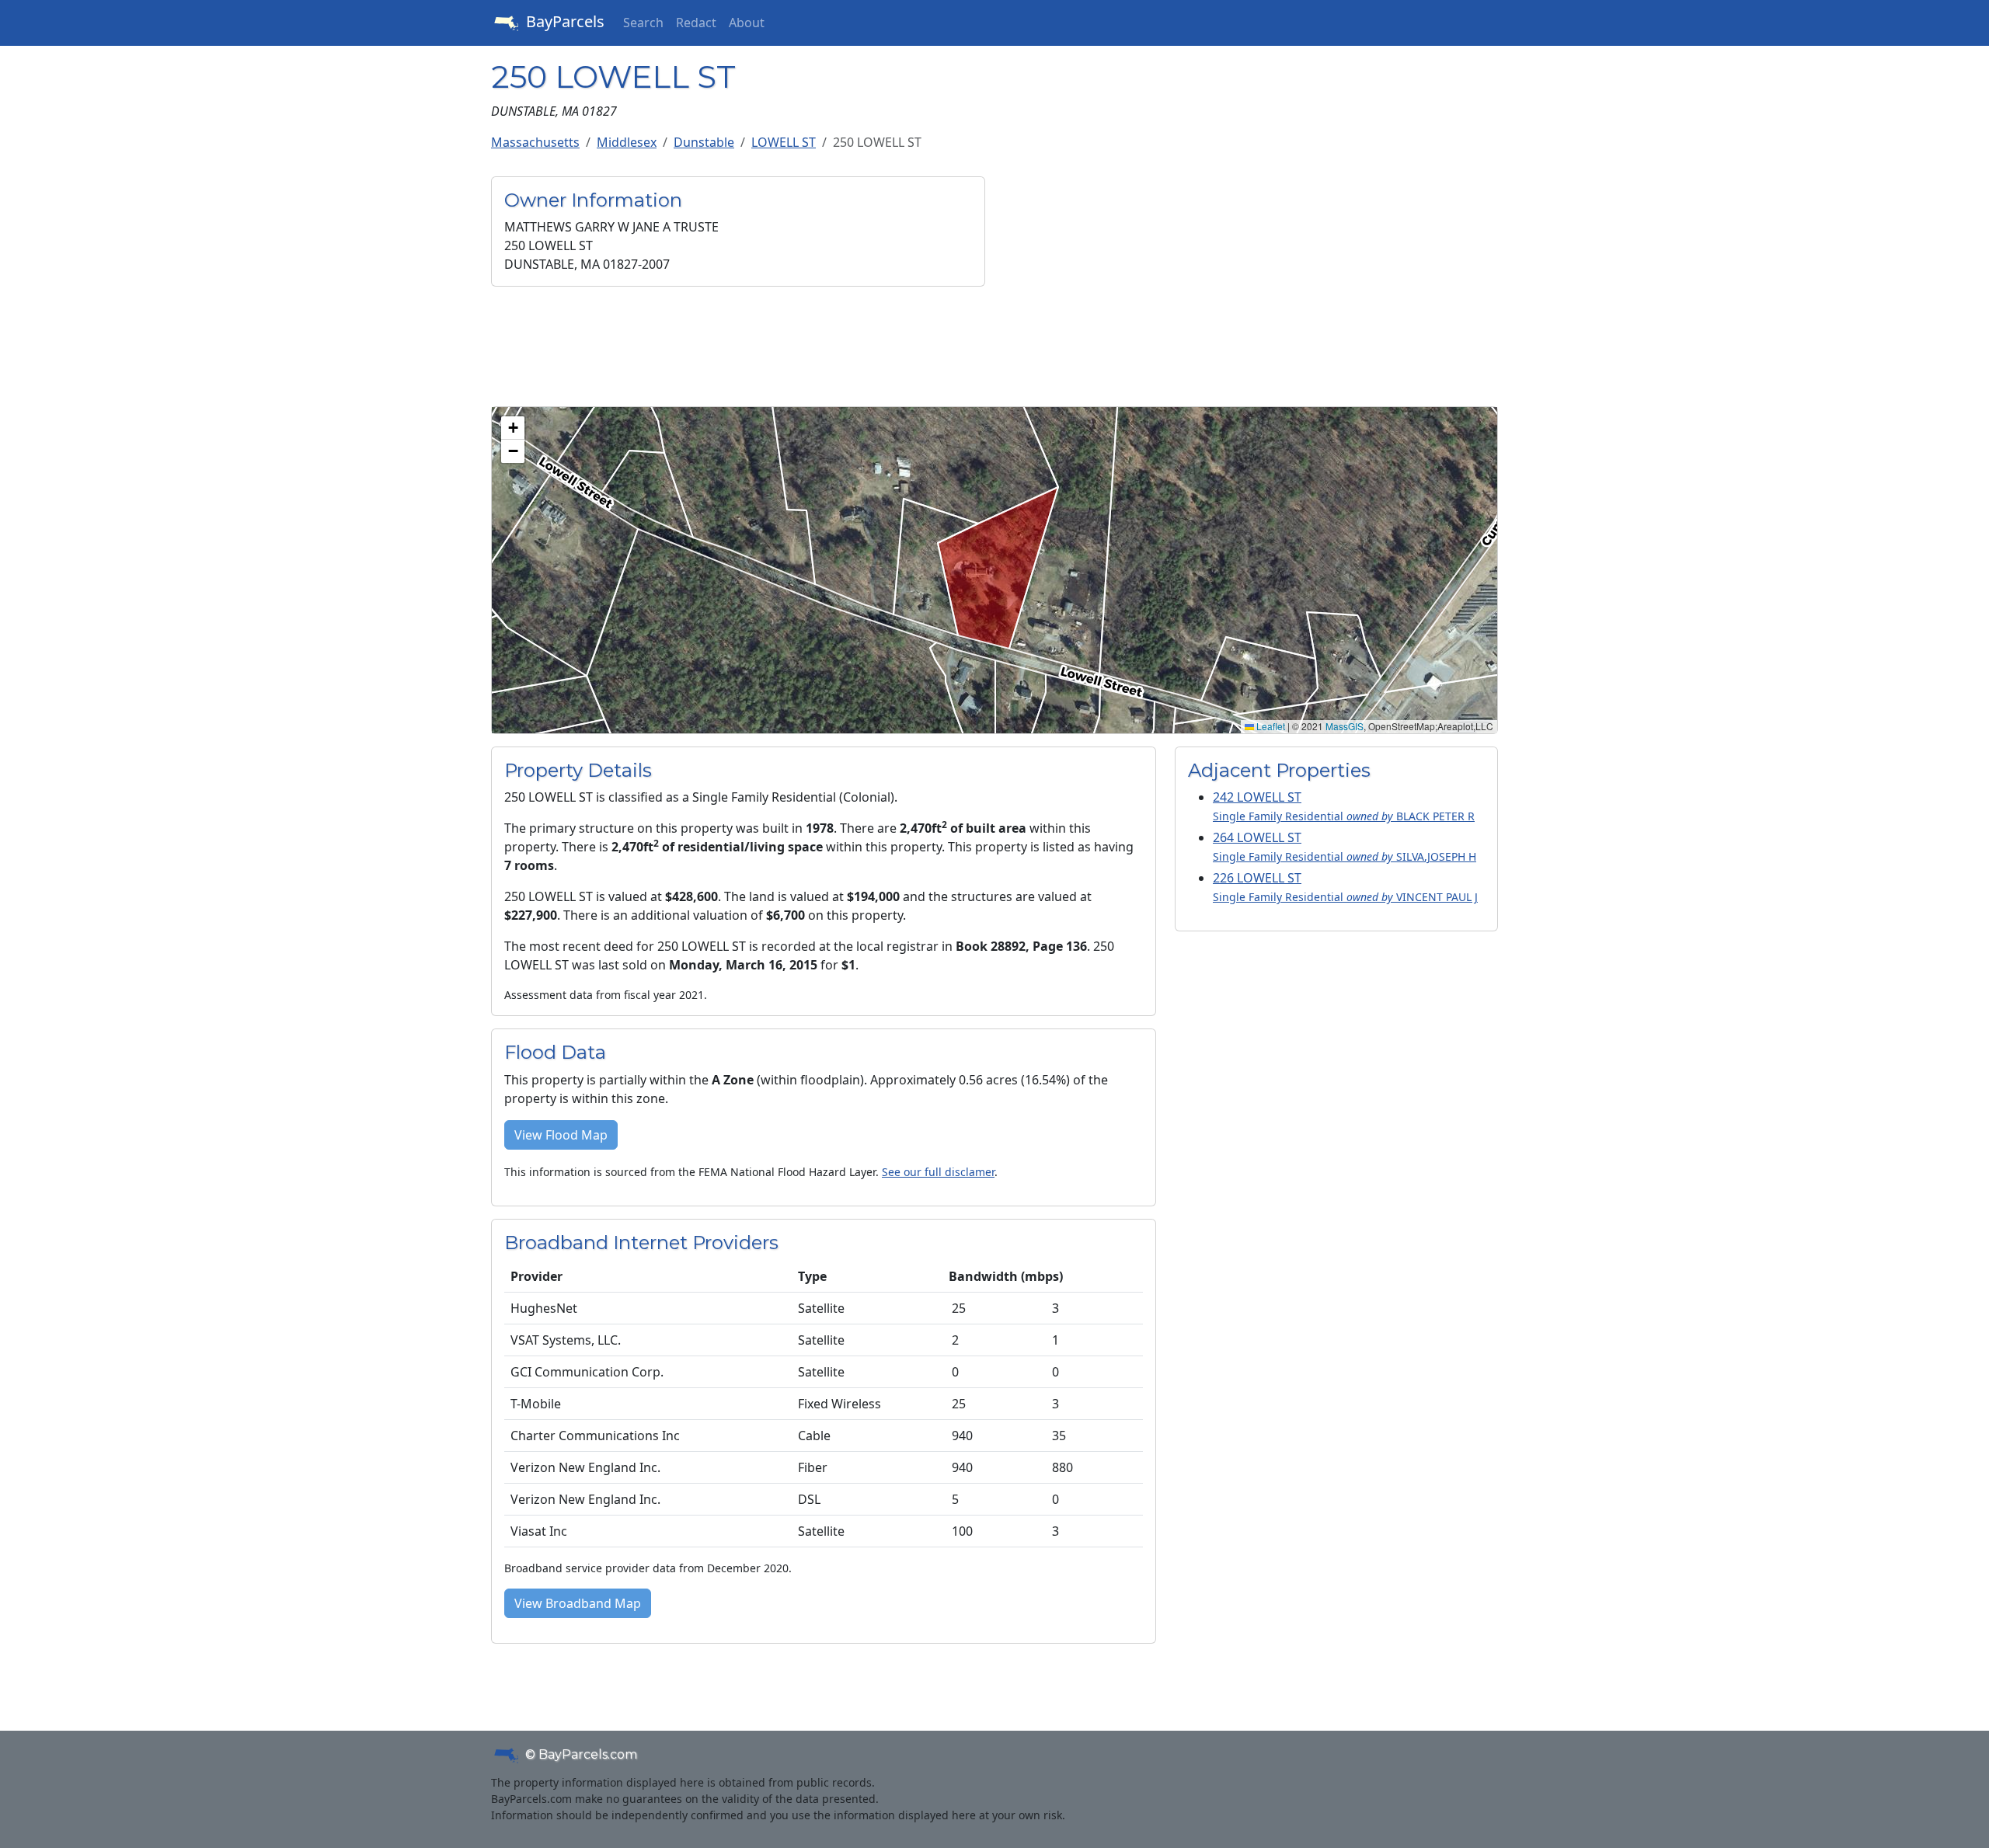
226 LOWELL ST (1345, 887)
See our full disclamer (938, 1172)
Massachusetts (535, 142)
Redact (696, 23)
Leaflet (1270, 726)
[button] (513, 428)
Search (643, 23)
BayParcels (563, 21)
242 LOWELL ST (1344, 806)
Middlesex (627, 142)
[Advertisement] (1251, 285)
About (747, 23)
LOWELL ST (784, 142)
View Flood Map (561, 1135)
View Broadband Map (578, 1603)
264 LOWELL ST (1345, 846)
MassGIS (1345, 726)
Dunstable (704, 142)
